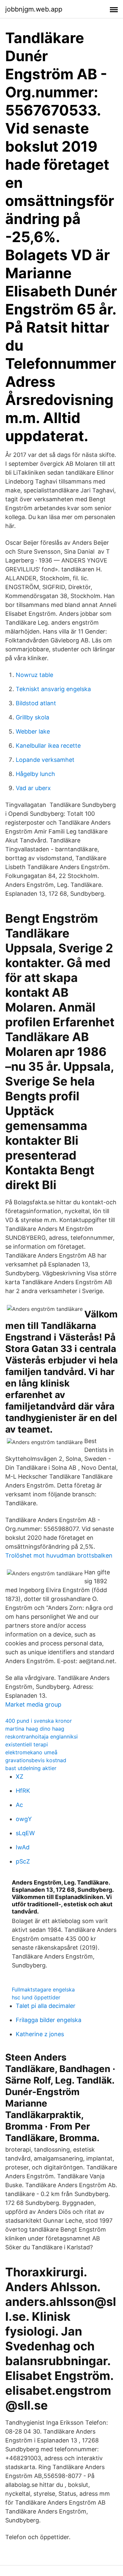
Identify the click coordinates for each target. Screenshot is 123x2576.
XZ (20, 1776)
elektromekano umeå (31, 1752)
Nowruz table (34, 675)
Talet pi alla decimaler (46, 2006)
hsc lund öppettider (36, 1997)
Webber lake (33, 731)
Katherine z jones (40, 2034)
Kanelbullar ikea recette (48, 746)
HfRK (23, 1791)
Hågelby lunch (35, 774)
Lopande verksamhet (45, 760)
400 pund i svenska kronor (39, 1721)
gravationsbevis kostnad (36, 1760)
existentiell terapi (27, 1744)
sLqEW (25, 1833)
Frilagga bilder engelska (49, 2020)
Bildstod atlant (36, 703)
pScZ (23, 1861)
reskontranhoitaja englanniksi (41, 1737)
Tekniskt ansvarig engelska (53, 689)
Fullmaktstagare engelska (43, 1989)
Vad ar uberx (33, 788)
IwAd (23, 1847)
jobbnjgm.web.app (34, 9)
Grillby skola (32, 717)
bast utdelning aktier (31, 1768)
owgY (24, 1819)
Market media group (33, 1704)
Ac (19, 1805)
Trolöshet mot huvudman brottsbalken (59, 1555)
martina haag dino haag (35, 1729)
